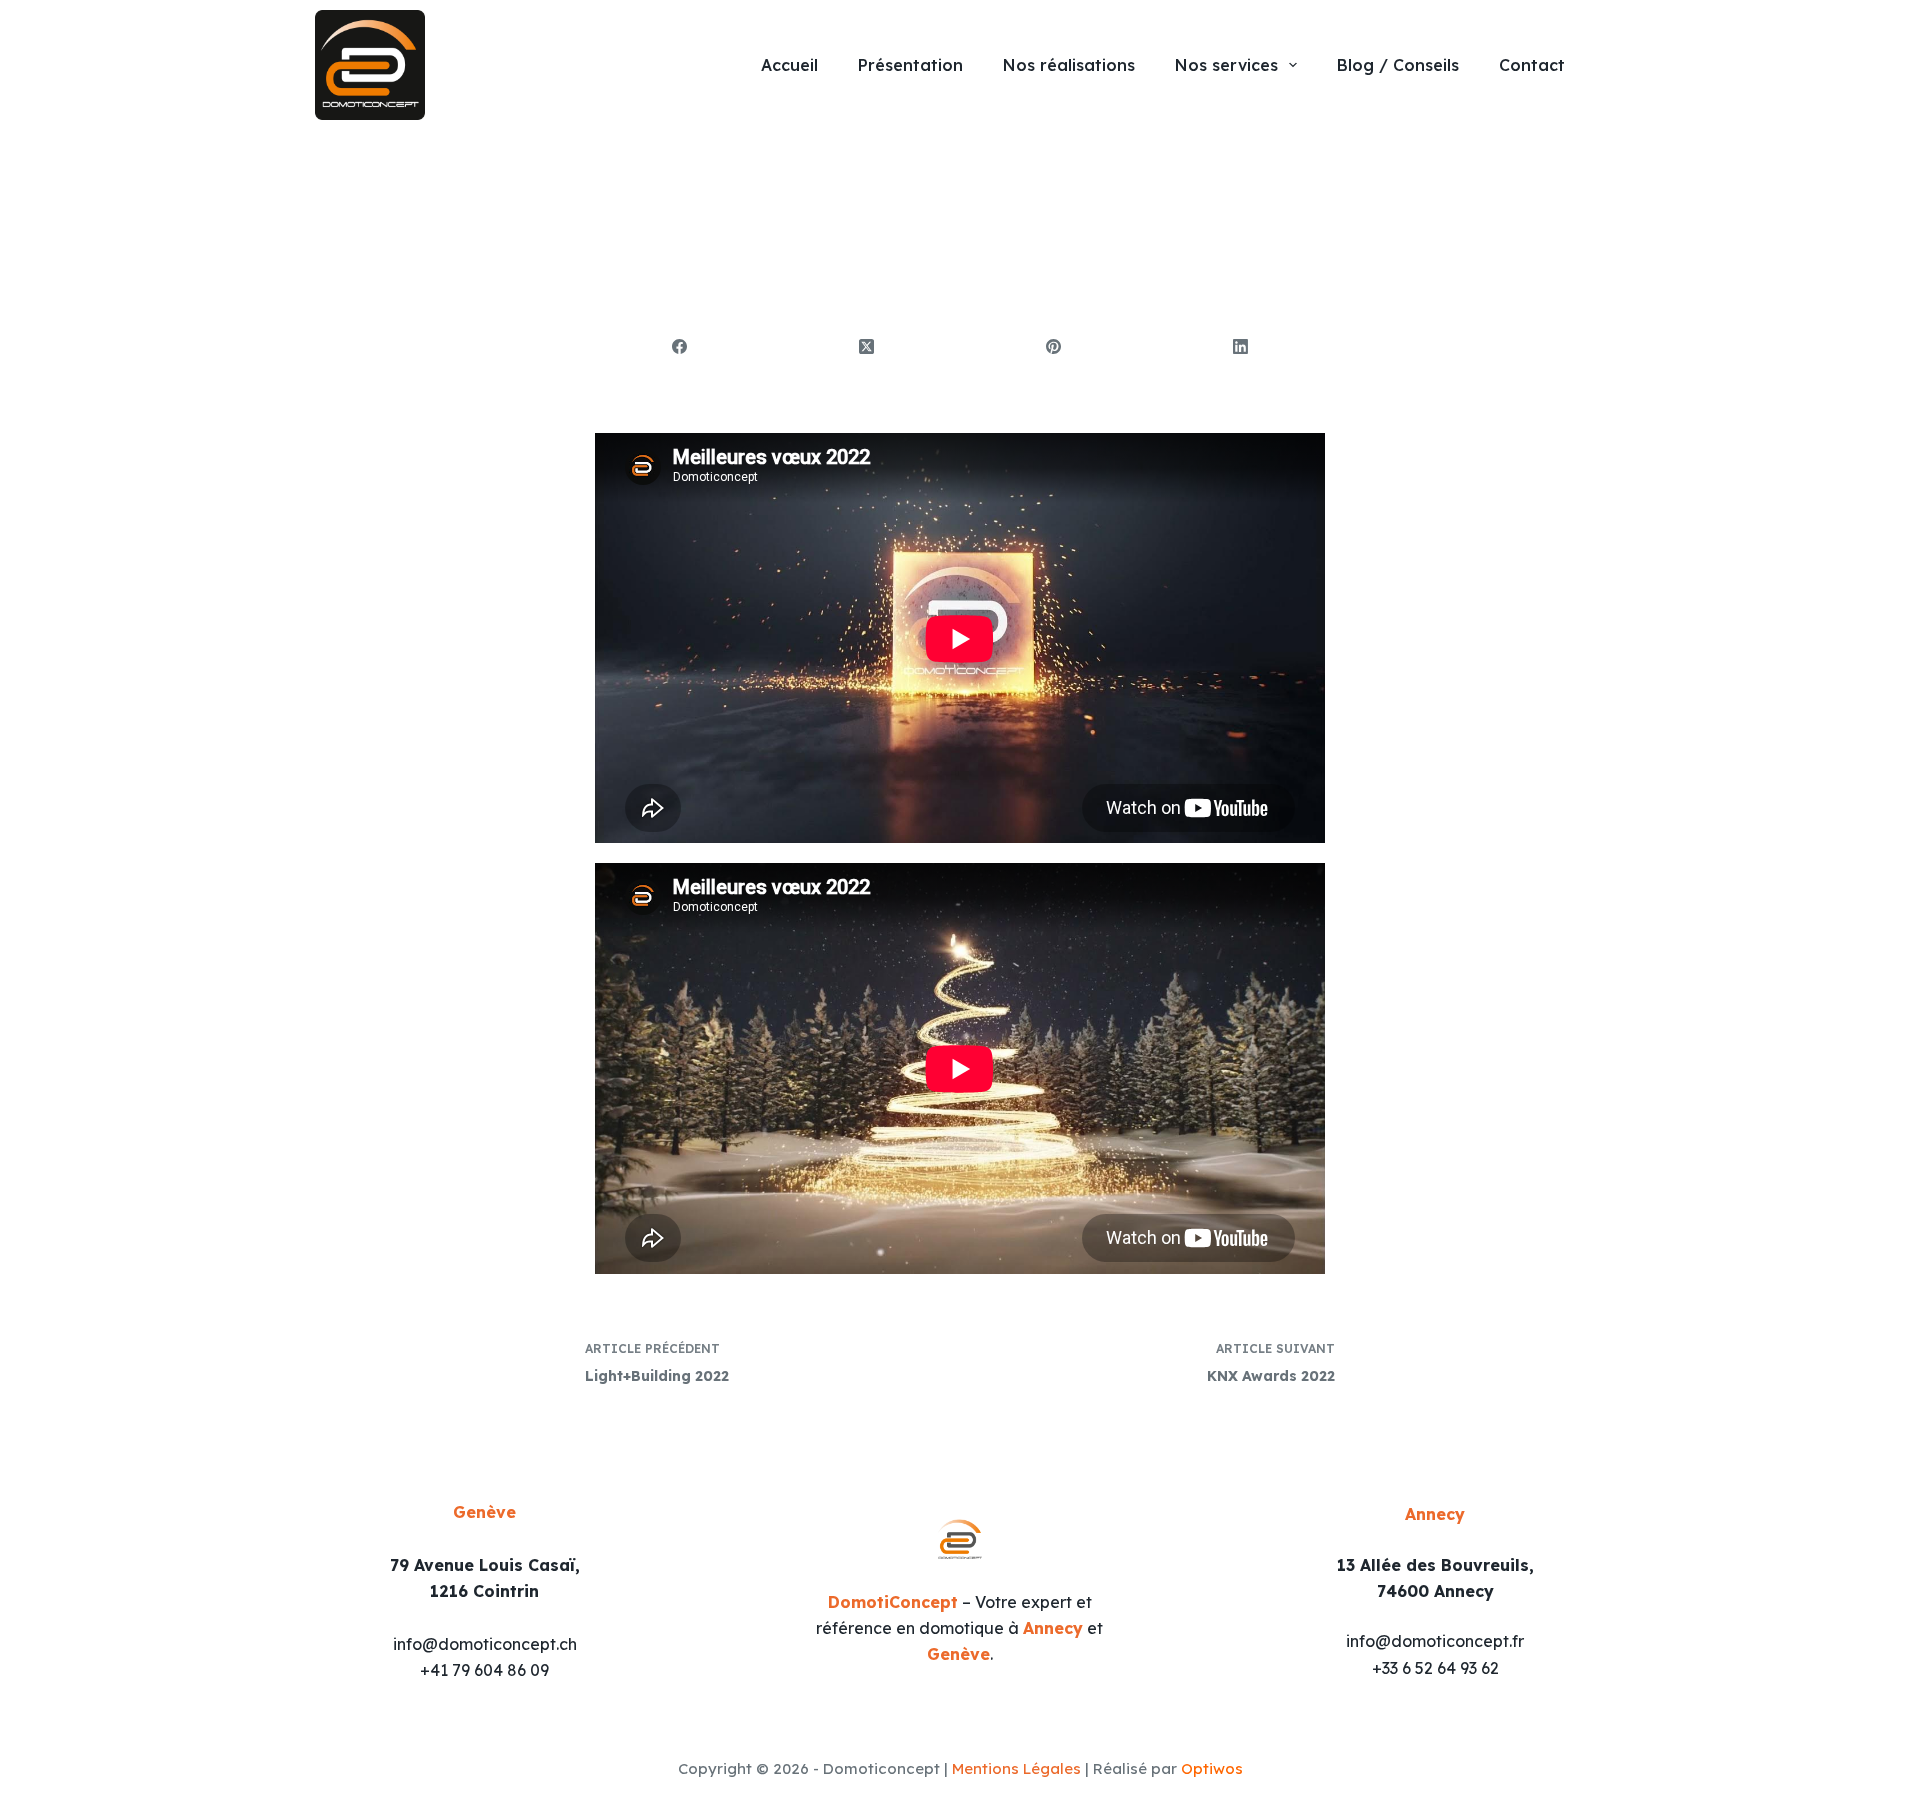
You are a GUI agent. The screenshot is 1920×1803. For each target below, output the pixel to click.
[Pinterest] (1054, 347)
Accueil (789, 65)
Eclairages (768, 197)
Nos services (1226, 65)
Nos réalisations (1069, 65)
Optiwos (1212, 1768)
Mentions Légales (1016, 1768)
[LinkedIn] (1241, 347)
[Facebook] (679, 347)
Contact (1532, 65)
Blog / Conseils (1398, 65)
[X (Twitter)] (866, 347)
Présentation (910, 65)
